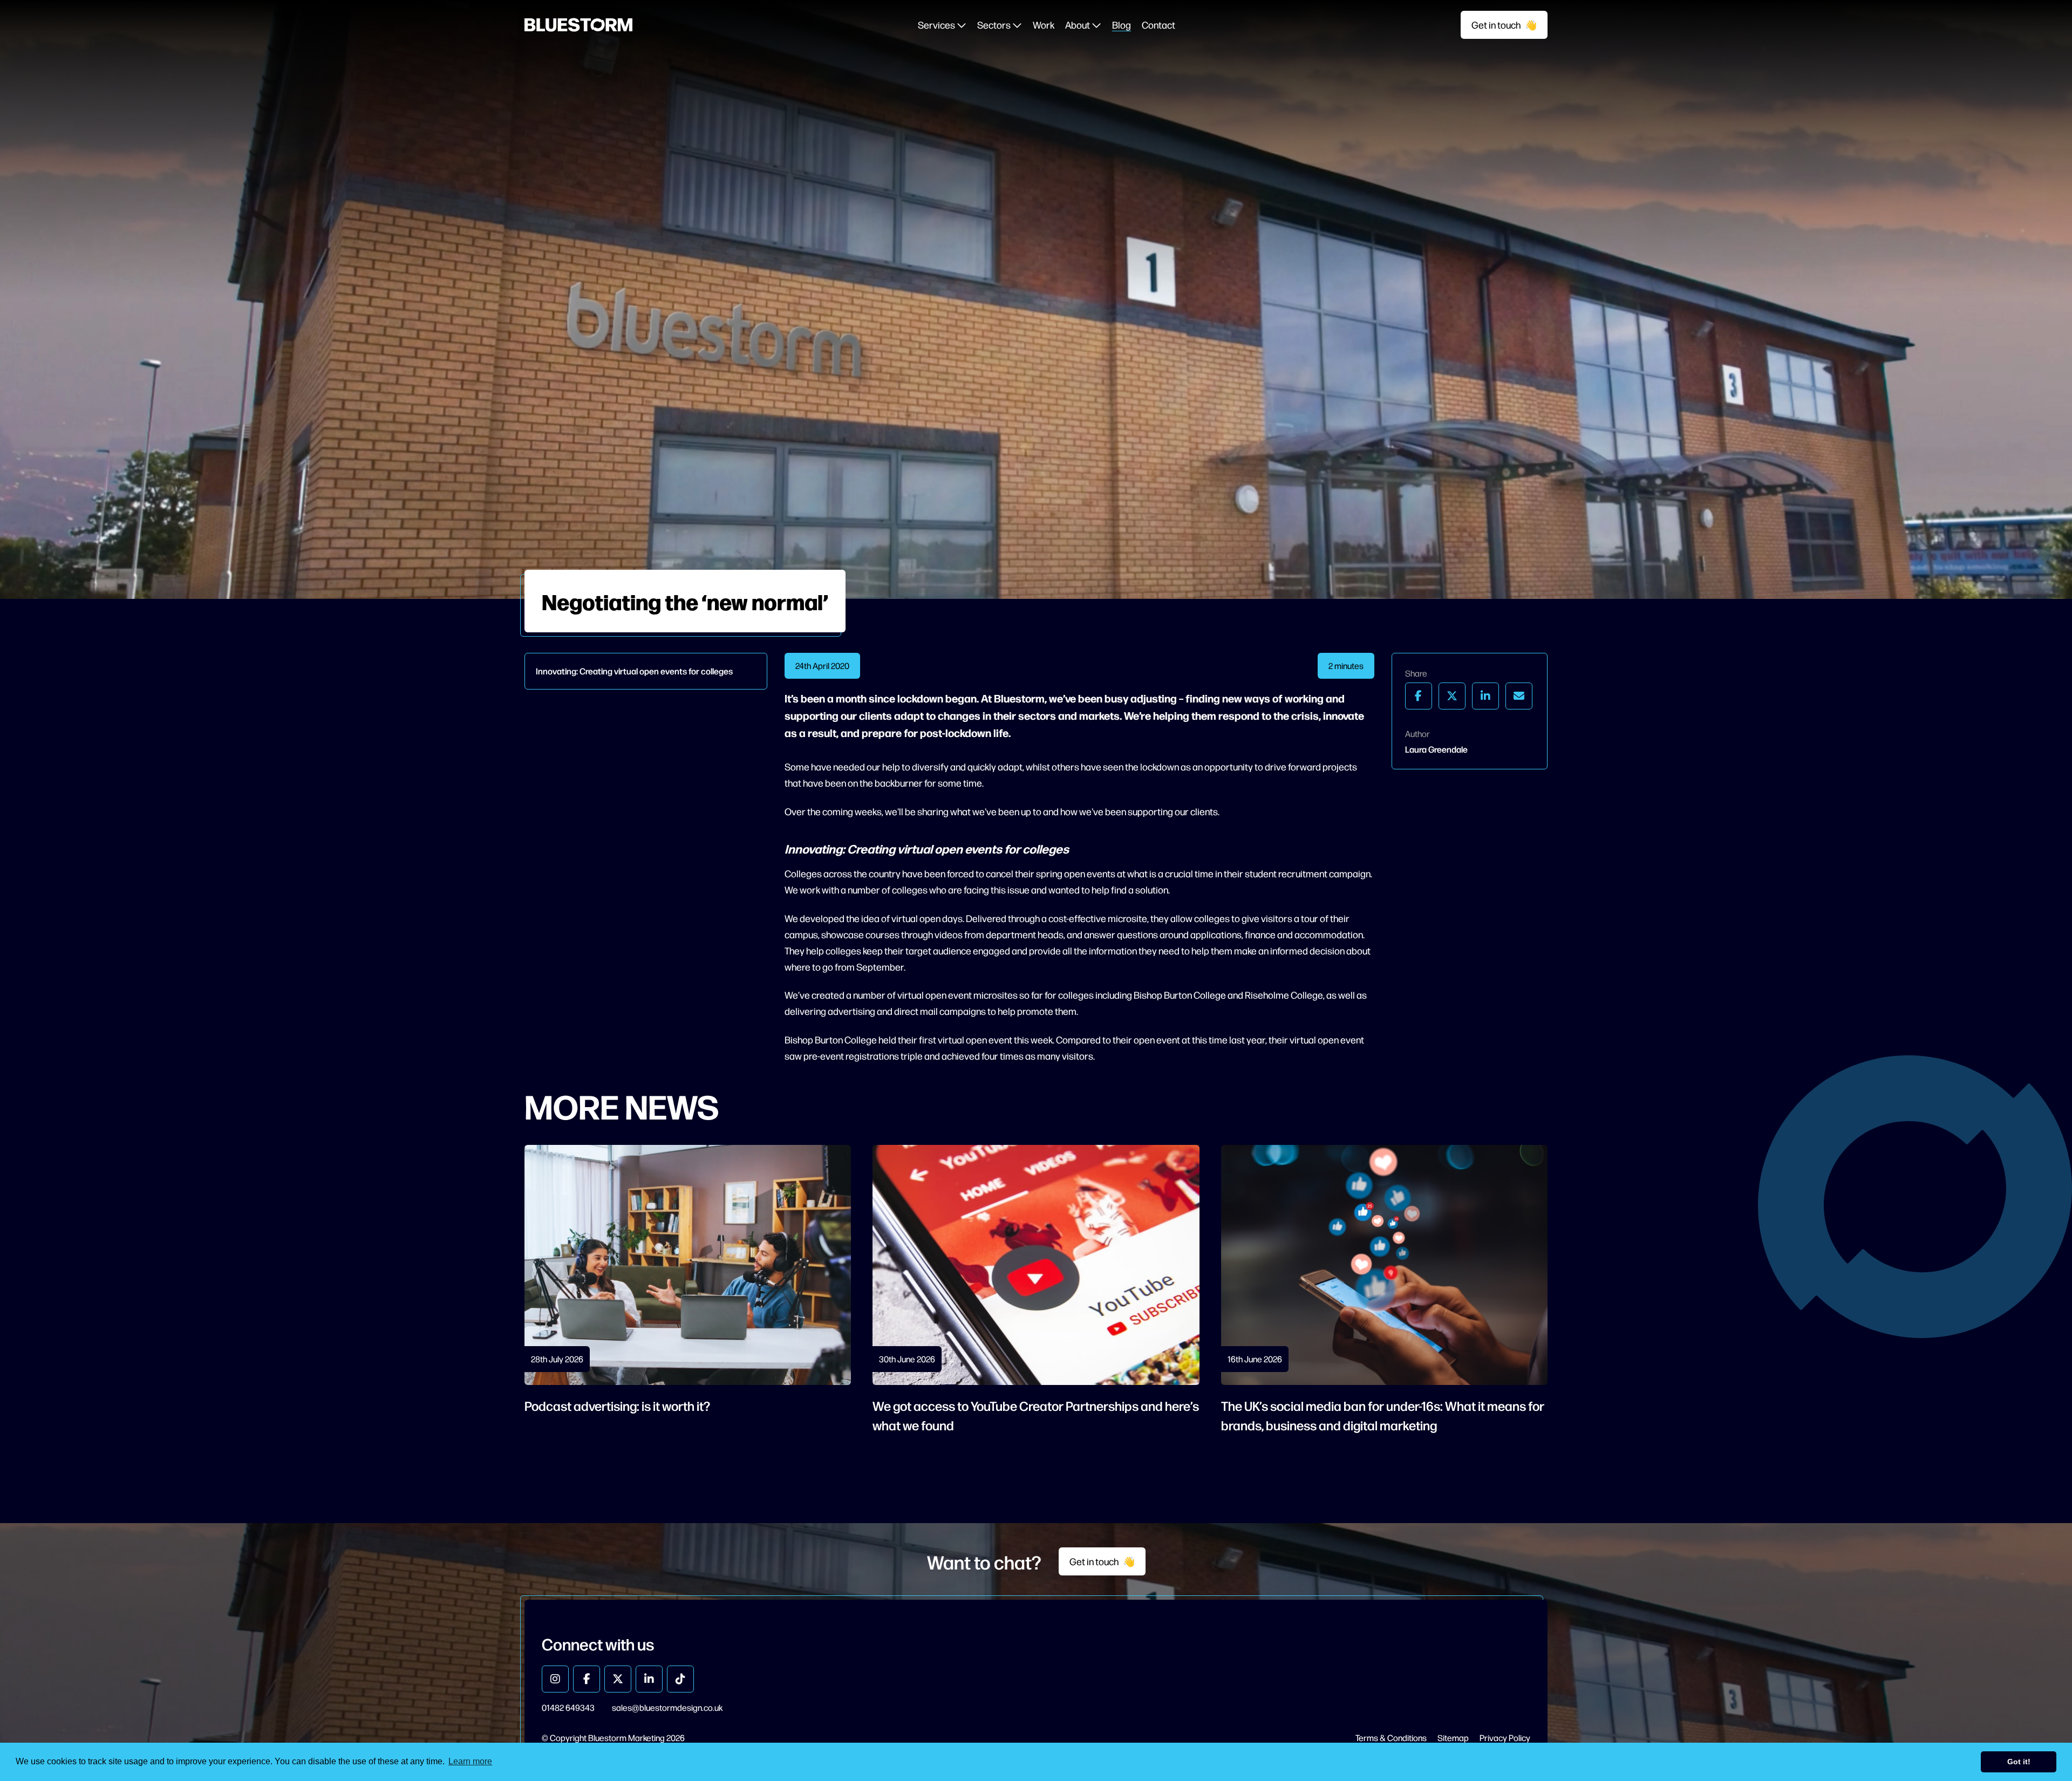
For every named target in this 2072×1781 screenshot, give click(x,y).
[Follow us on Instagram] (555, 1679)
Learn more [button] (470, 1761)
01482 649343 (568, 1707)
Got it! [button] (2019, 1762)
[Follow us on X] (618, 1679)
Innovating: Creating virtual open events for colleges (634, 671)
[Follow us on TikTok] (680, 1679)
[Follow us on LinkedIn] (649, 1679)
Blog (1122, 25)
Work (1044, 25)
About (1078, 25)
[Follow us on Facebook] (587, 1679)
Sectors (995, 25)
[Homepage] (578, 25)
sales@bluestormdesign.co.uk (667, 1707)
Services (937, 25)
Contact (1158, 25)
